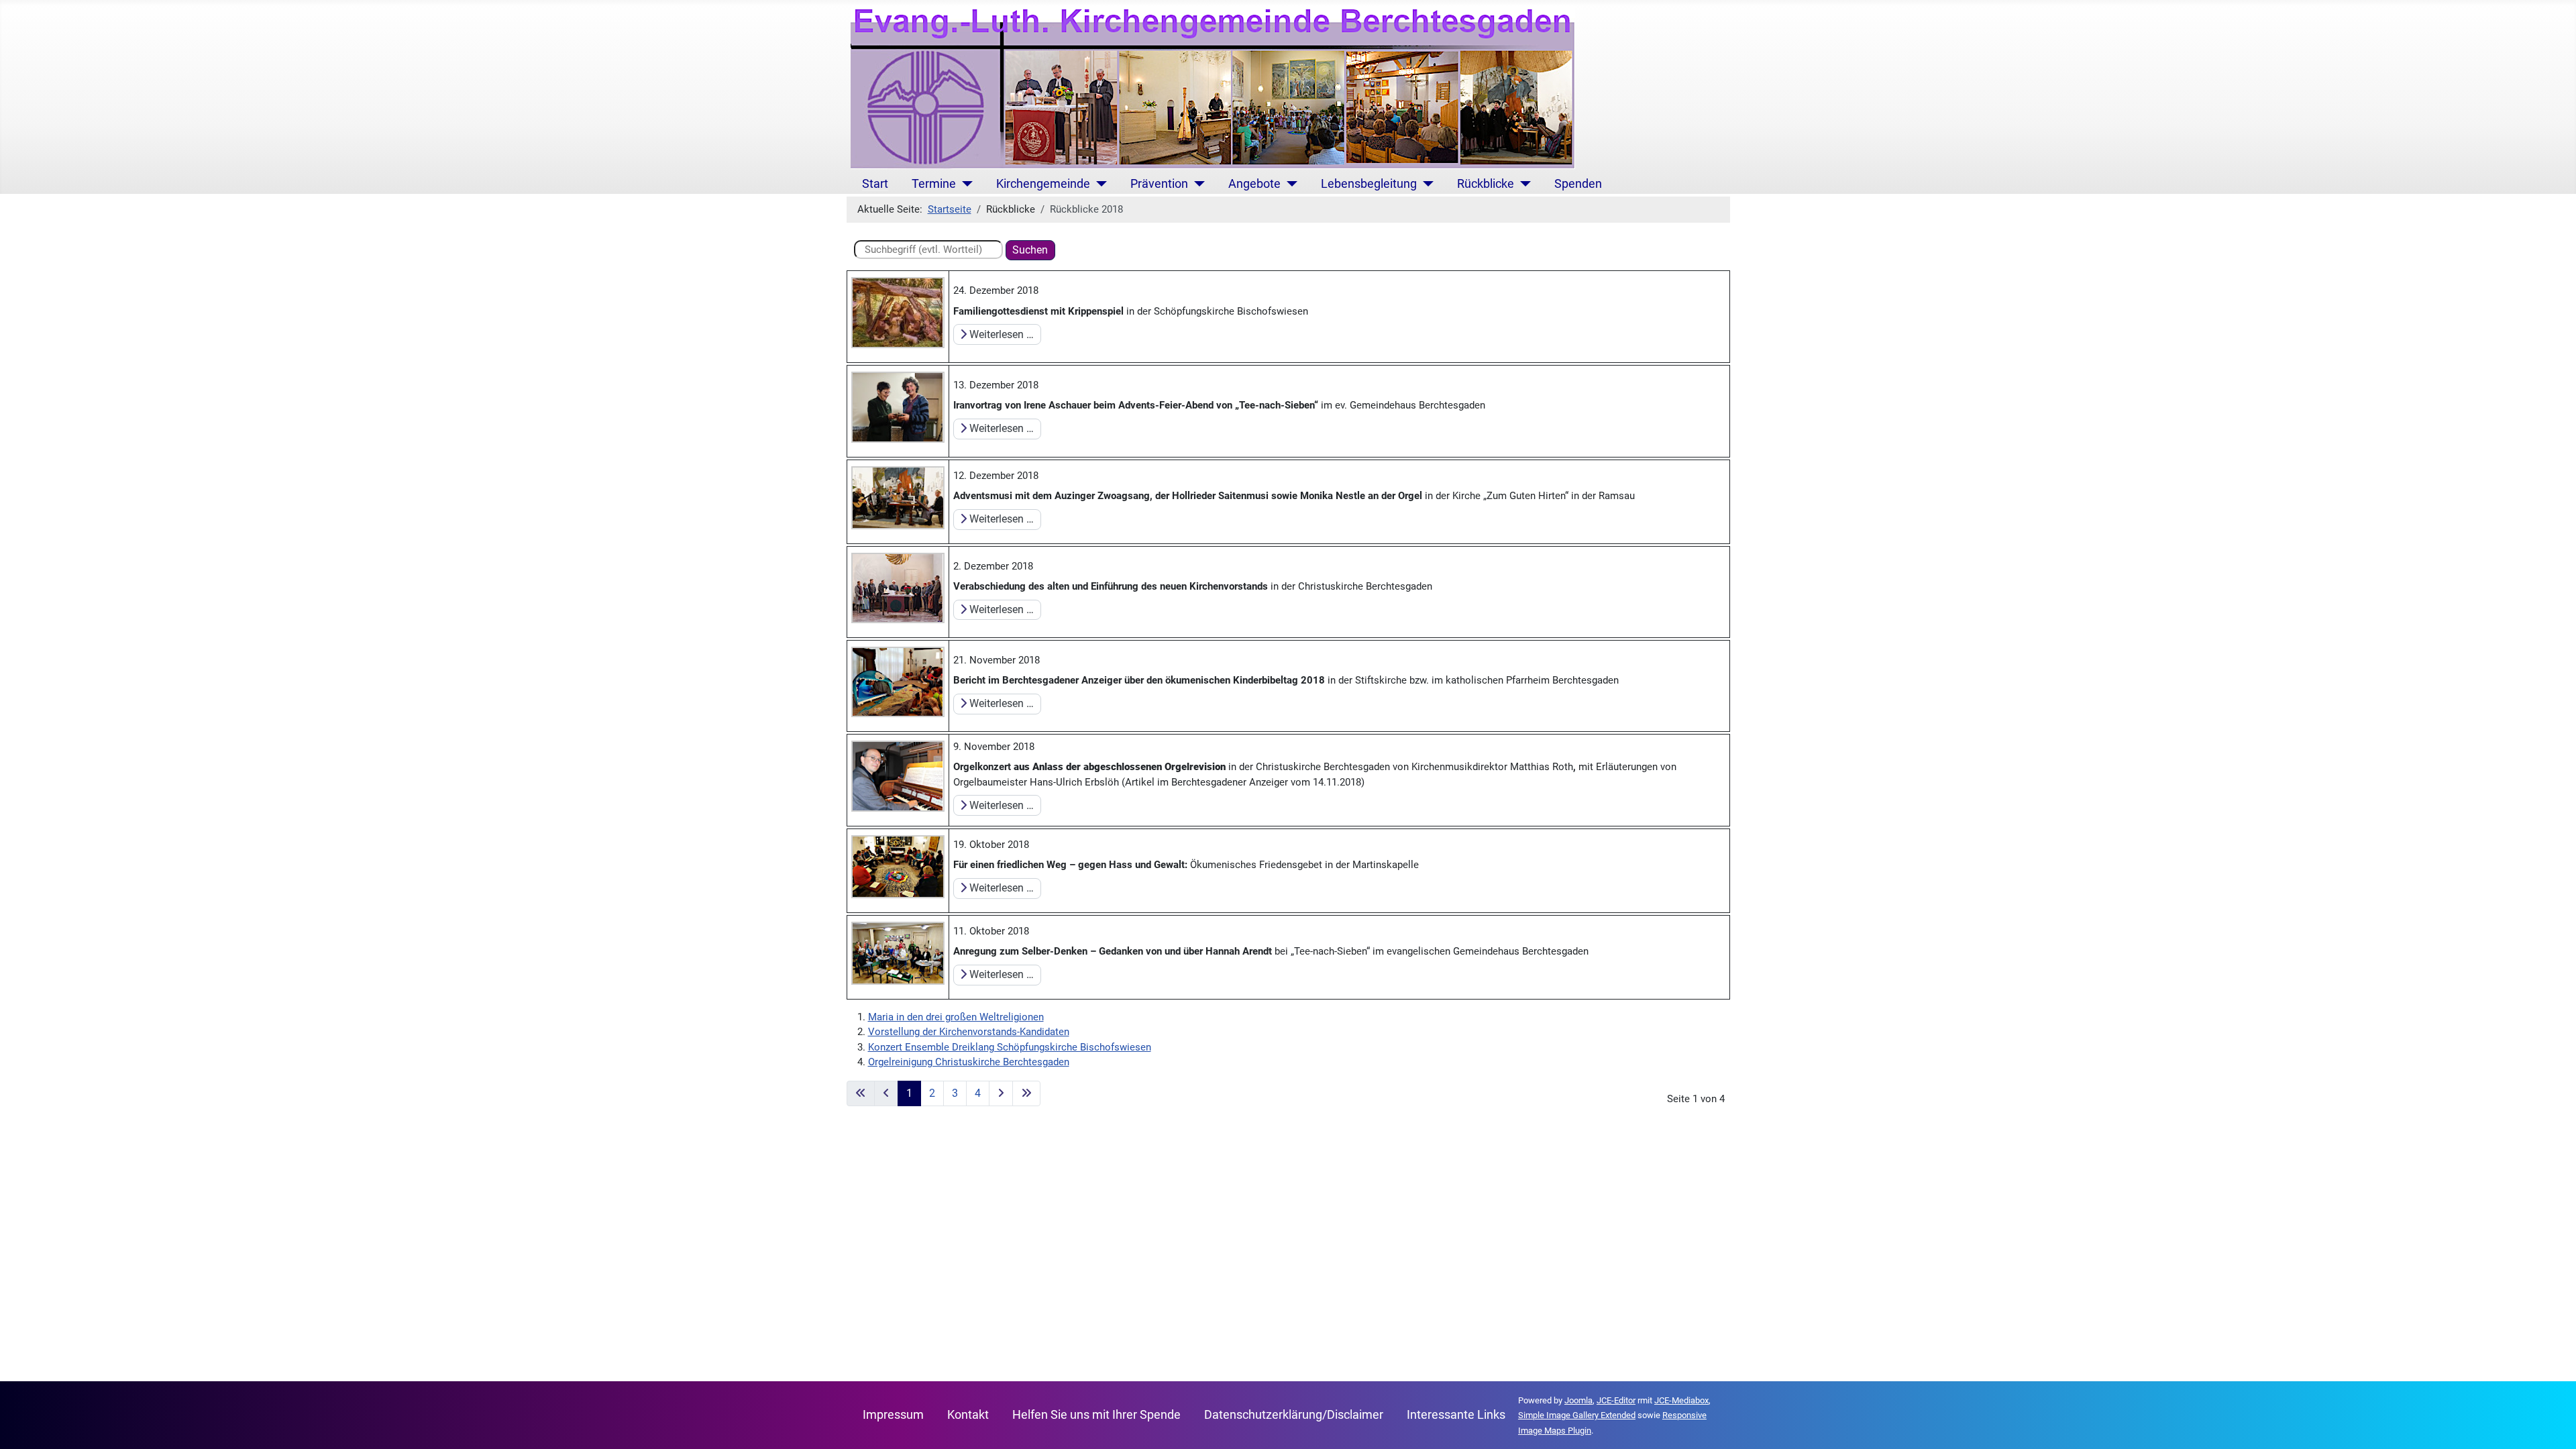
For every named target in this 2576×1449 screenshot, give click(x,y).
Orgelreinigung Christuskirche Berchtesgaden (969, 1062)
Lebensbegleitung (1369, 184)
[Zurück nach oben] (2553, 1426)
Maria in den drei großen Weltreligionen (956, 1017)
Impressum (893, 1415)
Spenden (1578, 184)
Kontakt (968, 1415)
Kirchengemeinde (1043, 184)
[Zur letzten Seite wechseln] (1026, 1093)
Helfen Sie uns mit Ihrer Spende (1096, 1415)
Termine (934, 184)
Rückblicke (1486, 184)
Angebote (1254, 184)
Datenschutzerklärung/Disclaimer (1294, 1415)
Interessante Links (1456, 1415)
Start (875, 184)
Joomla (1578, 1400)
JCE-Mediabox (1681, 1400)
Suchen (1030, 250)
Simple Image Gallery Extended (1577, 1415)
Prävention (1159, 184)
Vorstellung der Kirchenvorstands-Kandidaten (969, 1032)
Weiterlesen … (1000, 334)
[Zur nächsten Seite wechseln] (1001, 1093)
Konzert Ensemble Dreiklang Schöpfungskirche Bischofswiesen (1010, 1047)
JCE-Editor (1616, 1400)
